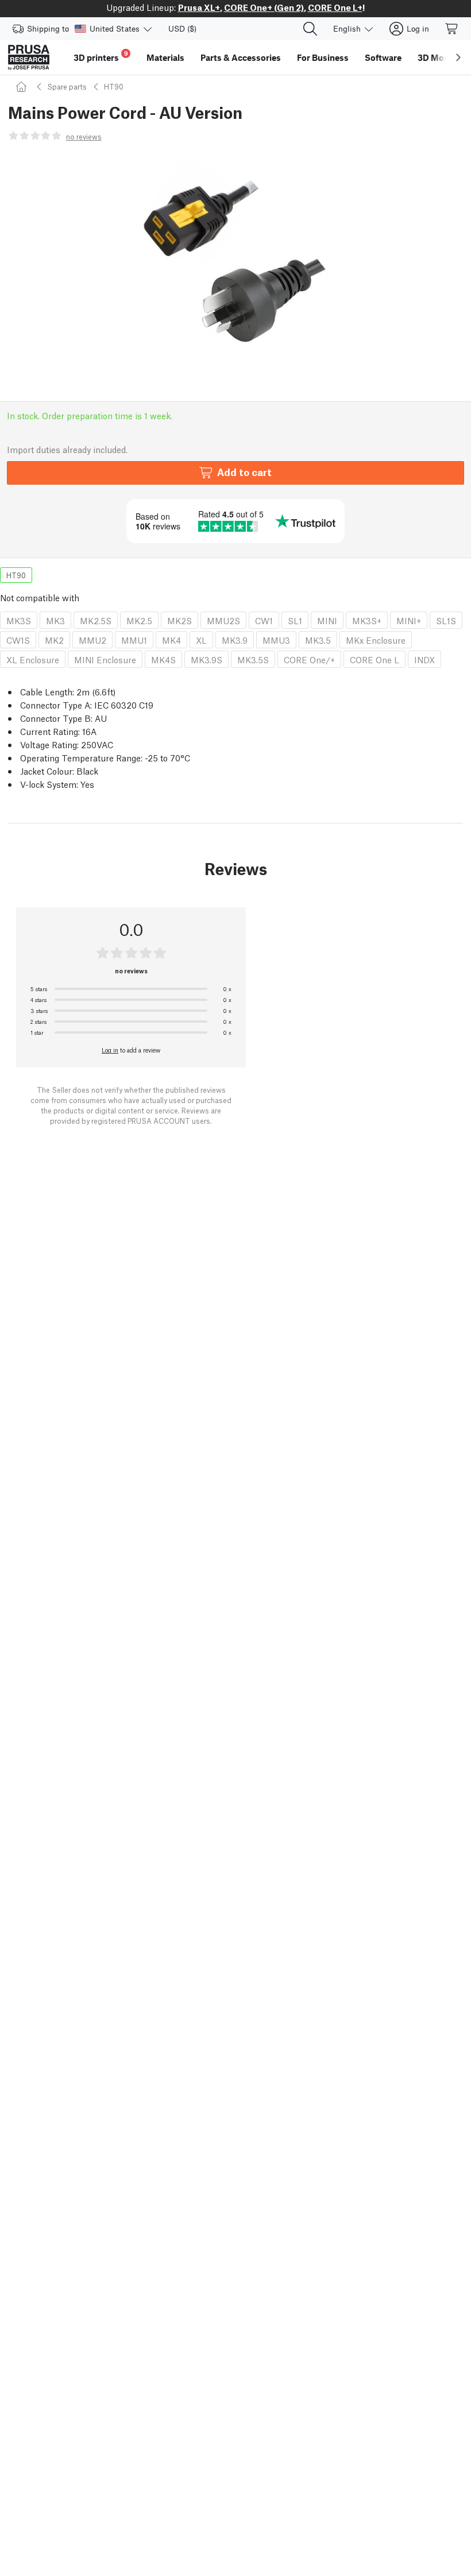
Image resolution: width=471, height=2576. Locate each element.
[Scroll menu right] (458, 57)
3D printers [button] (101, 56)
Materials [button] (165, 57)
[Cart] (452, 29)
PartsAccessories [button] (241, 57)
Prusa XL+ (199, 7)
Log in (110, 1050)
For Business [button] (323, 57)
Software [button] (383, 57)
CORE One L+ (335, 7)
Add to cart (244, 472)
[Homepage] (23, 86)
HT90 (114, 86)
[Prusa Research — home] (29, 57)
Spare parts (67, 86)
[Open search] (310, 29)
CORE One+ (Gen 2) (264, 7)
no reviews (84, 136)
